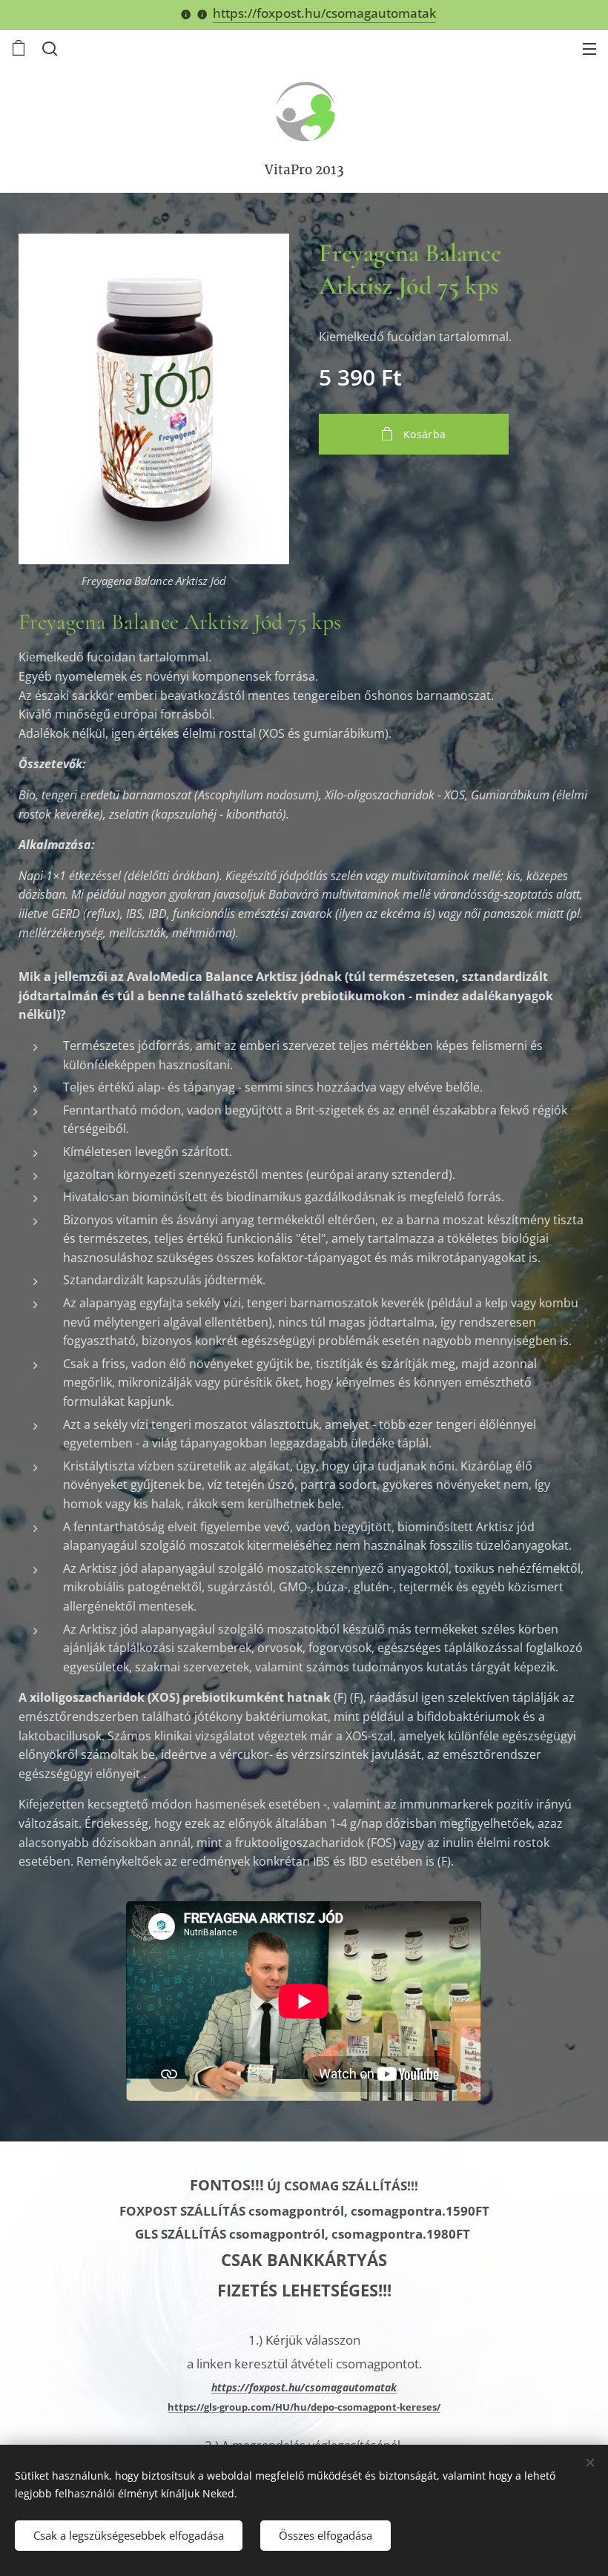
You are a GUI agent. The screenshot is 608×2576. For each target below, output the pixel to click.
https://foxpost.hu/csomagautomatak (324, 13)
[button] (48, 48)
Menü (589, 48)
